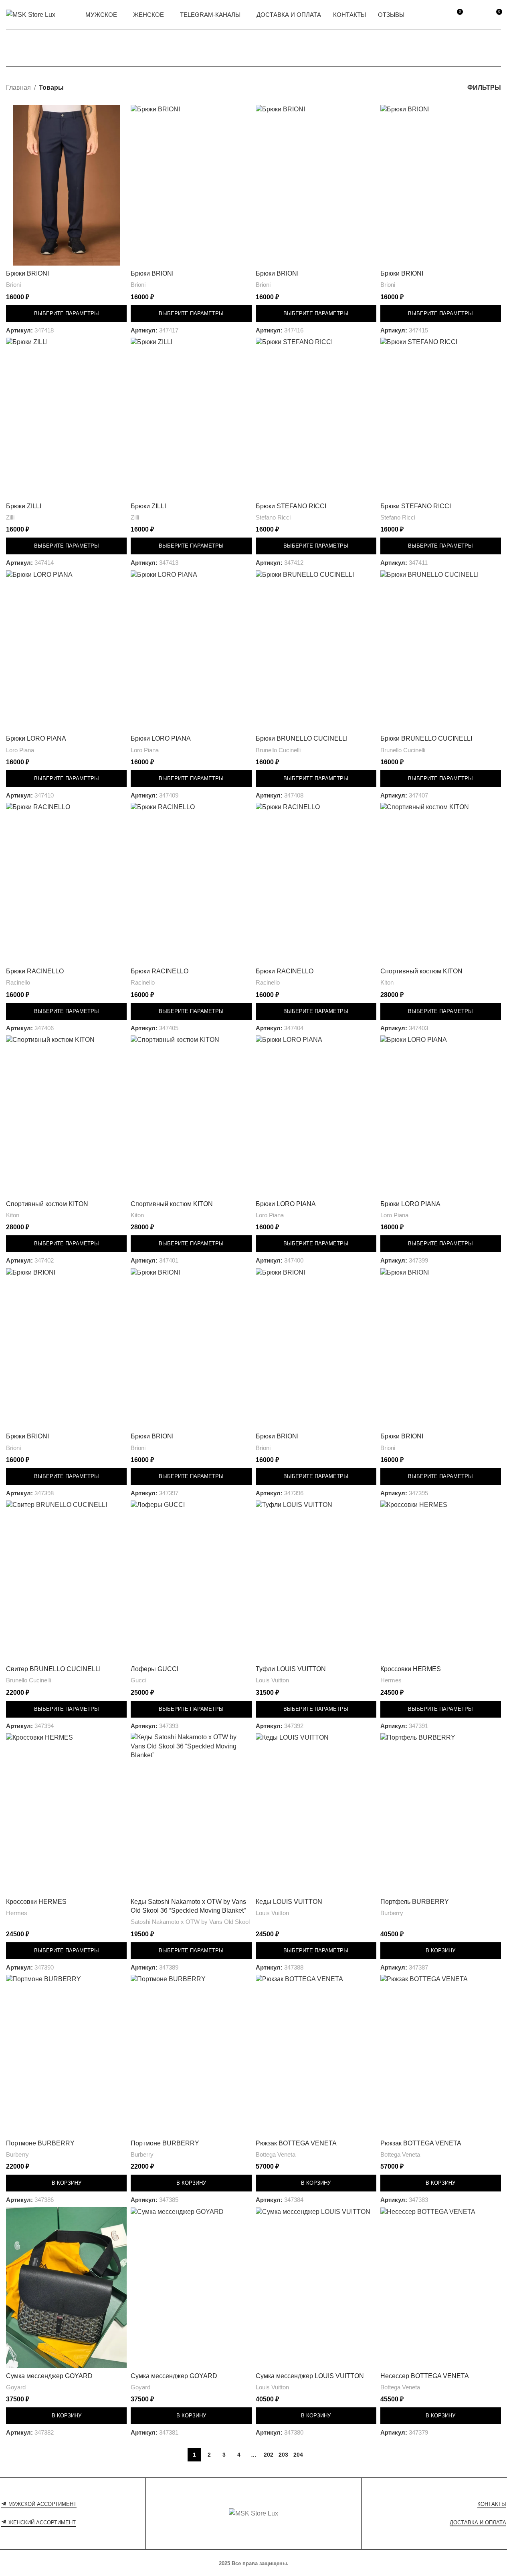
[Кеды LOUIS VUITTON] (316, 1813)
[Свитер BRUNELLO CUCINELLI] (66, 1581)
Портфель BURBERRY (415, 1902)
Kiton (387, 982)
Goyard (16, 2387)
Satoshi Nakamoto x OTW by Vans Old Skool (190, 1922)
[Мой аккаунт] (477, 15)
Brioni (13, 285)
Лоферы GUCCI (155, 1669)
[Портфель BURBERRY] (441, 1813)
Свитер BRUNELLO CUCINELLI (53, 1669)
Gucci (138, 1680)
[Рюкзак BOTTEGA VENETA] (316, 2055)
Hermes (391, 1680)
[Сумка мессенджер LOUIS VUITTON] (316, 2288)
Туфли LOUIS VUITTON (291, 1669)
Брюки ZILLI (24, 506)
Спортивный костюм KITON (421, 971)
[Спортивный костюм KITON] (441, 883)
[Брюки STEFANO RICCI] (316, 418)
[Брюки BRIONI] (66, 185)
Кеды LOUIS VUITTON (289, 1902)
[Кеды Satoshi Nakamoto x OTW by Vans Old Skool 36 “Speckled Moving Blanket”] (191, 1813)
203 (283, 2455)
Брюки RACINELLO (35, 971)
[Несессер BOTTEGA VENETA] (441, 2288)
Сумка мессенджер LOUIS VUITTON (310, 2376)
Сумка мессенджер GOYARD (49, 2376)
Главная (18, 88)
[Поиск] (438, 15)
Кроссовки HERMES (411, 1669)
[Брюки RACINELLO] (66, 883)
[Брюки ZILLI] (66, 418)
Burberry (392, 1913)
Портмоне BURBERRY (40, 2143)
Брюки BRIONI (27, 273)
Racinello (18, 982)
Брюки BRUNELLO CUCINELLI (302, 738)
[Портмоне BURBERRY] (66, 2055)
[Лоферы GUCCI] (191, 1581)
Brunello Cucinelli (278, 750)
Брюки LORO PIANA (36, 738)
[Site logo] (31, 14)
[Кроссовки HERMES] (441, 1581)
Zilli (10, 517)
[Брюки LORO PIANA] (66, 651)
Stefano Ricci (273, 517)
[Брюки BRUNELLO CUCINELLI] (316, 651)
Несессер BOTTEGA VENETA (425, 2376)
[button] (441, 1951)
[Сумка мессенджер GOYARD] (66, 2288)
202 (269, 2455)
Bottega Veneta (276, 2154)
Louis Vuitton (272, 1680)
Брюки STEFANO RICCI (291, 506)
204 (298, 2455)
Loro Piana (20, 750)
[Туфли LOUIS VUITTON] (316, 1581)
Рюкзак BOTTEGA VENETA (296, 2143)
